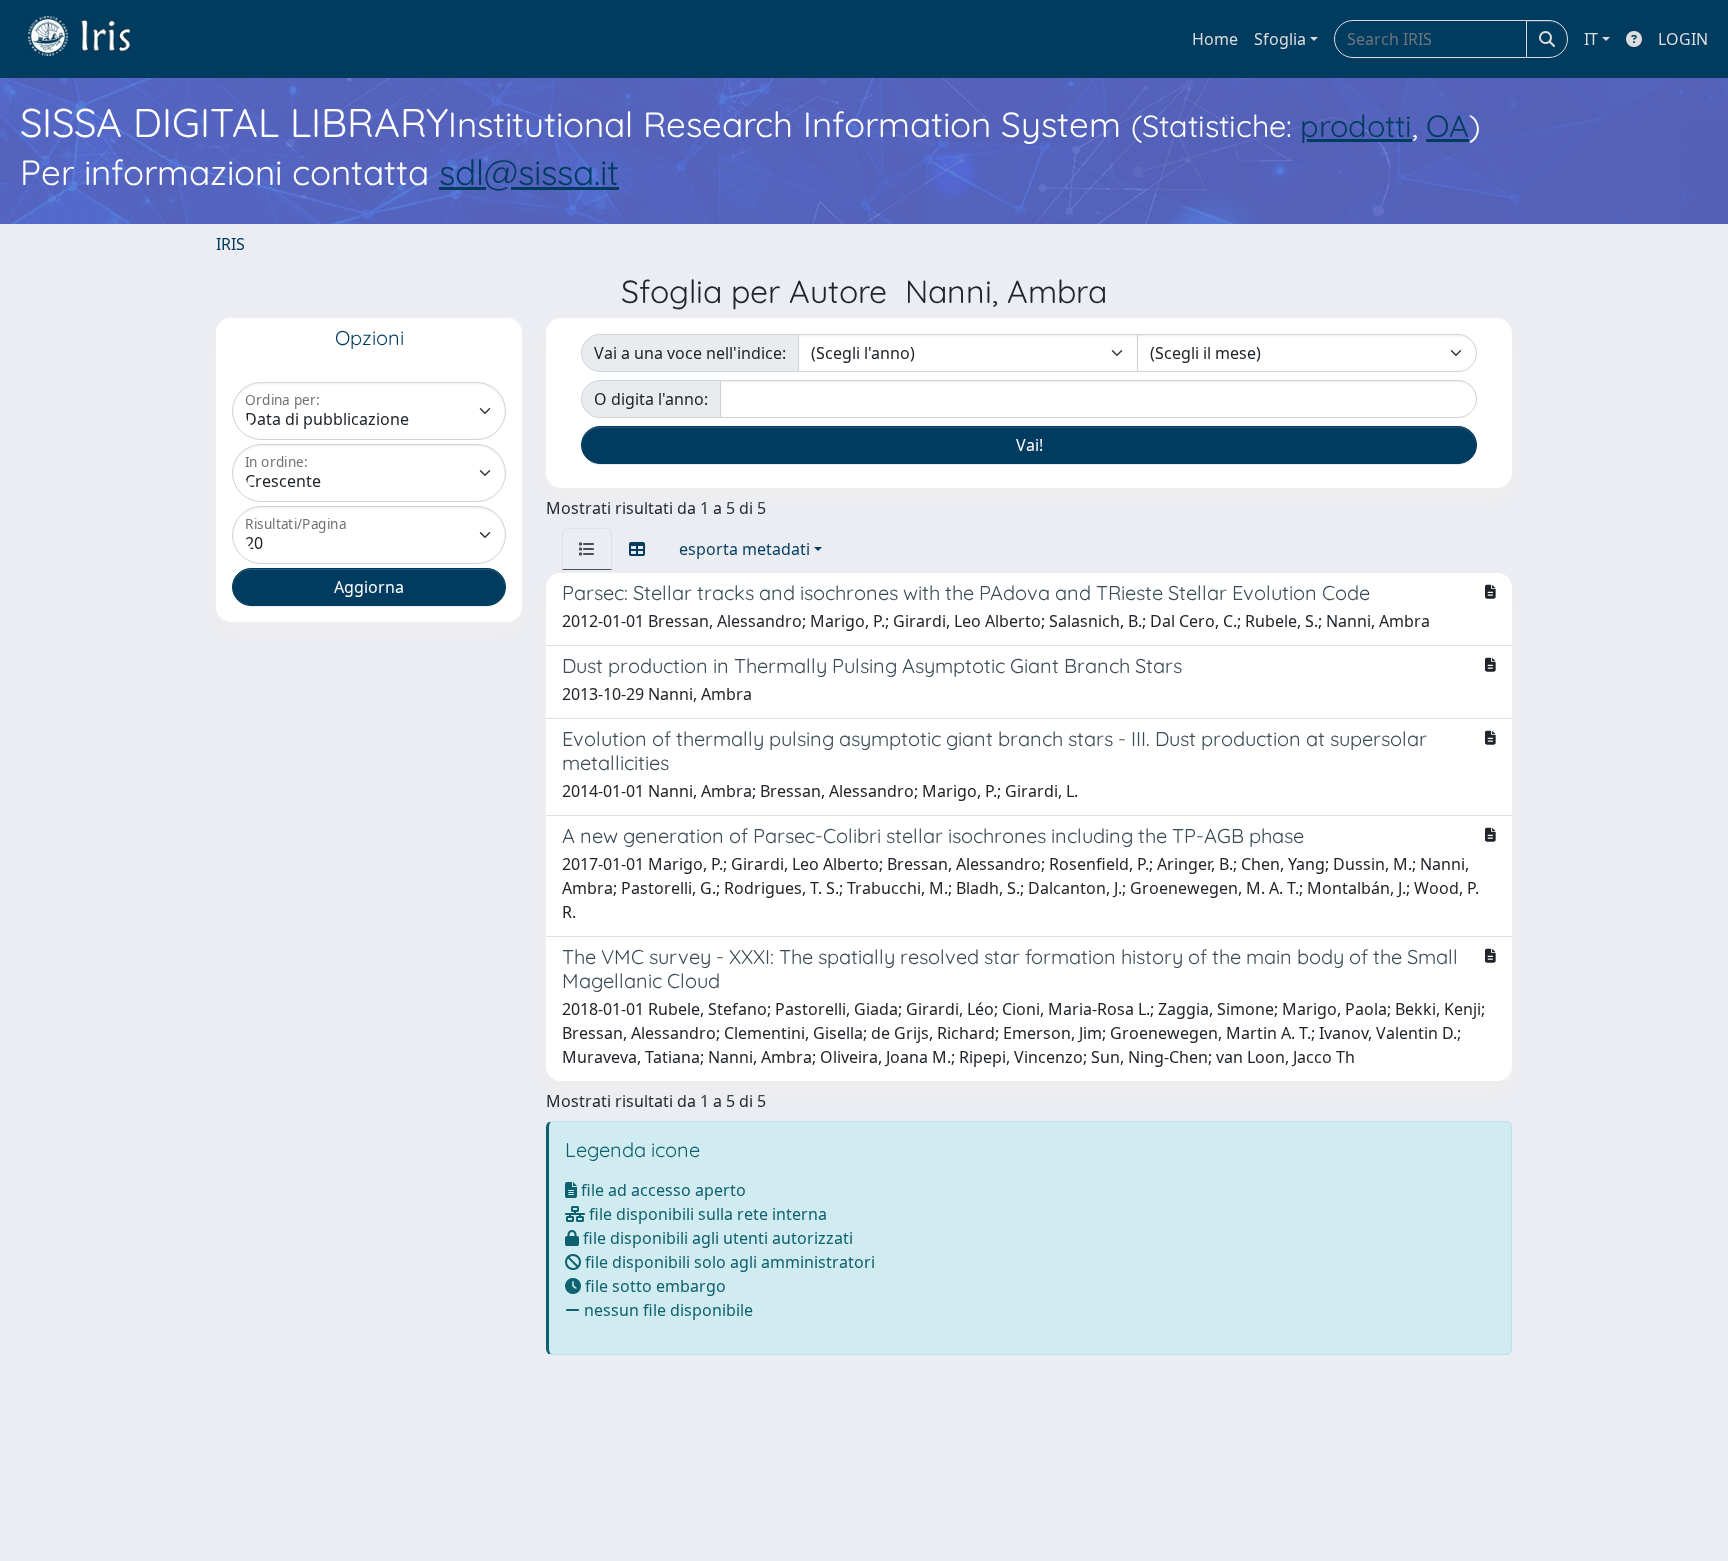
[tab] (587, 549)
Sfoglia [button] (1280, 39)
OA (1447, 125)
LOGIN (1683, 39)
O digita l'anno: (651, 399)
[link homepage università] (94, 39)
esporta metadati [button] (744, 549)
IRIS (230, 244)
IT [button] (1591, 39)
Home (1215, 39)
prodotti (1356, 125)
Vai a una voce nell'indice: (690, 353)
